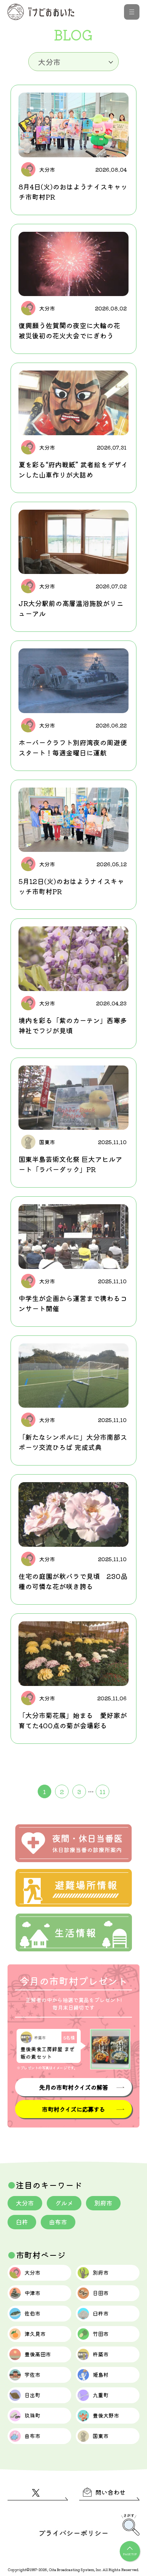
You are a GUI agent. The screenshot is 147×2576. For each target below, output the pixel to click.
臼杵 (22, 2222)
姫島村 (101, 2374)
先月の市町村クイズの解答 (73, 2087)
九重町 (101, 2395)
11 (103, 1791)
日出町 (32, 2395)
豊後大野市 (106, 2415)
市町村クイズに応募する (73, 2109)
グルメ (64, 2203)
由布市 (58, 2222)
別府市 (103, 2203)
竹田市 (101, 2334)
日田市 (101, 2293)
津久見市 (35, 2334)
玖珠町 (32, 2415)
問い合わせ (110, 2492)
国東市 (101, 2436)
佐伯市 (32, 2313)
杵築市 (101, 2354)
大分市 (25, 2203)
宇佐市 (32, 2374)
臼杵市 (101, 2313)
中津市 (32, 2293)
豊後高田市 (38, 2354)
